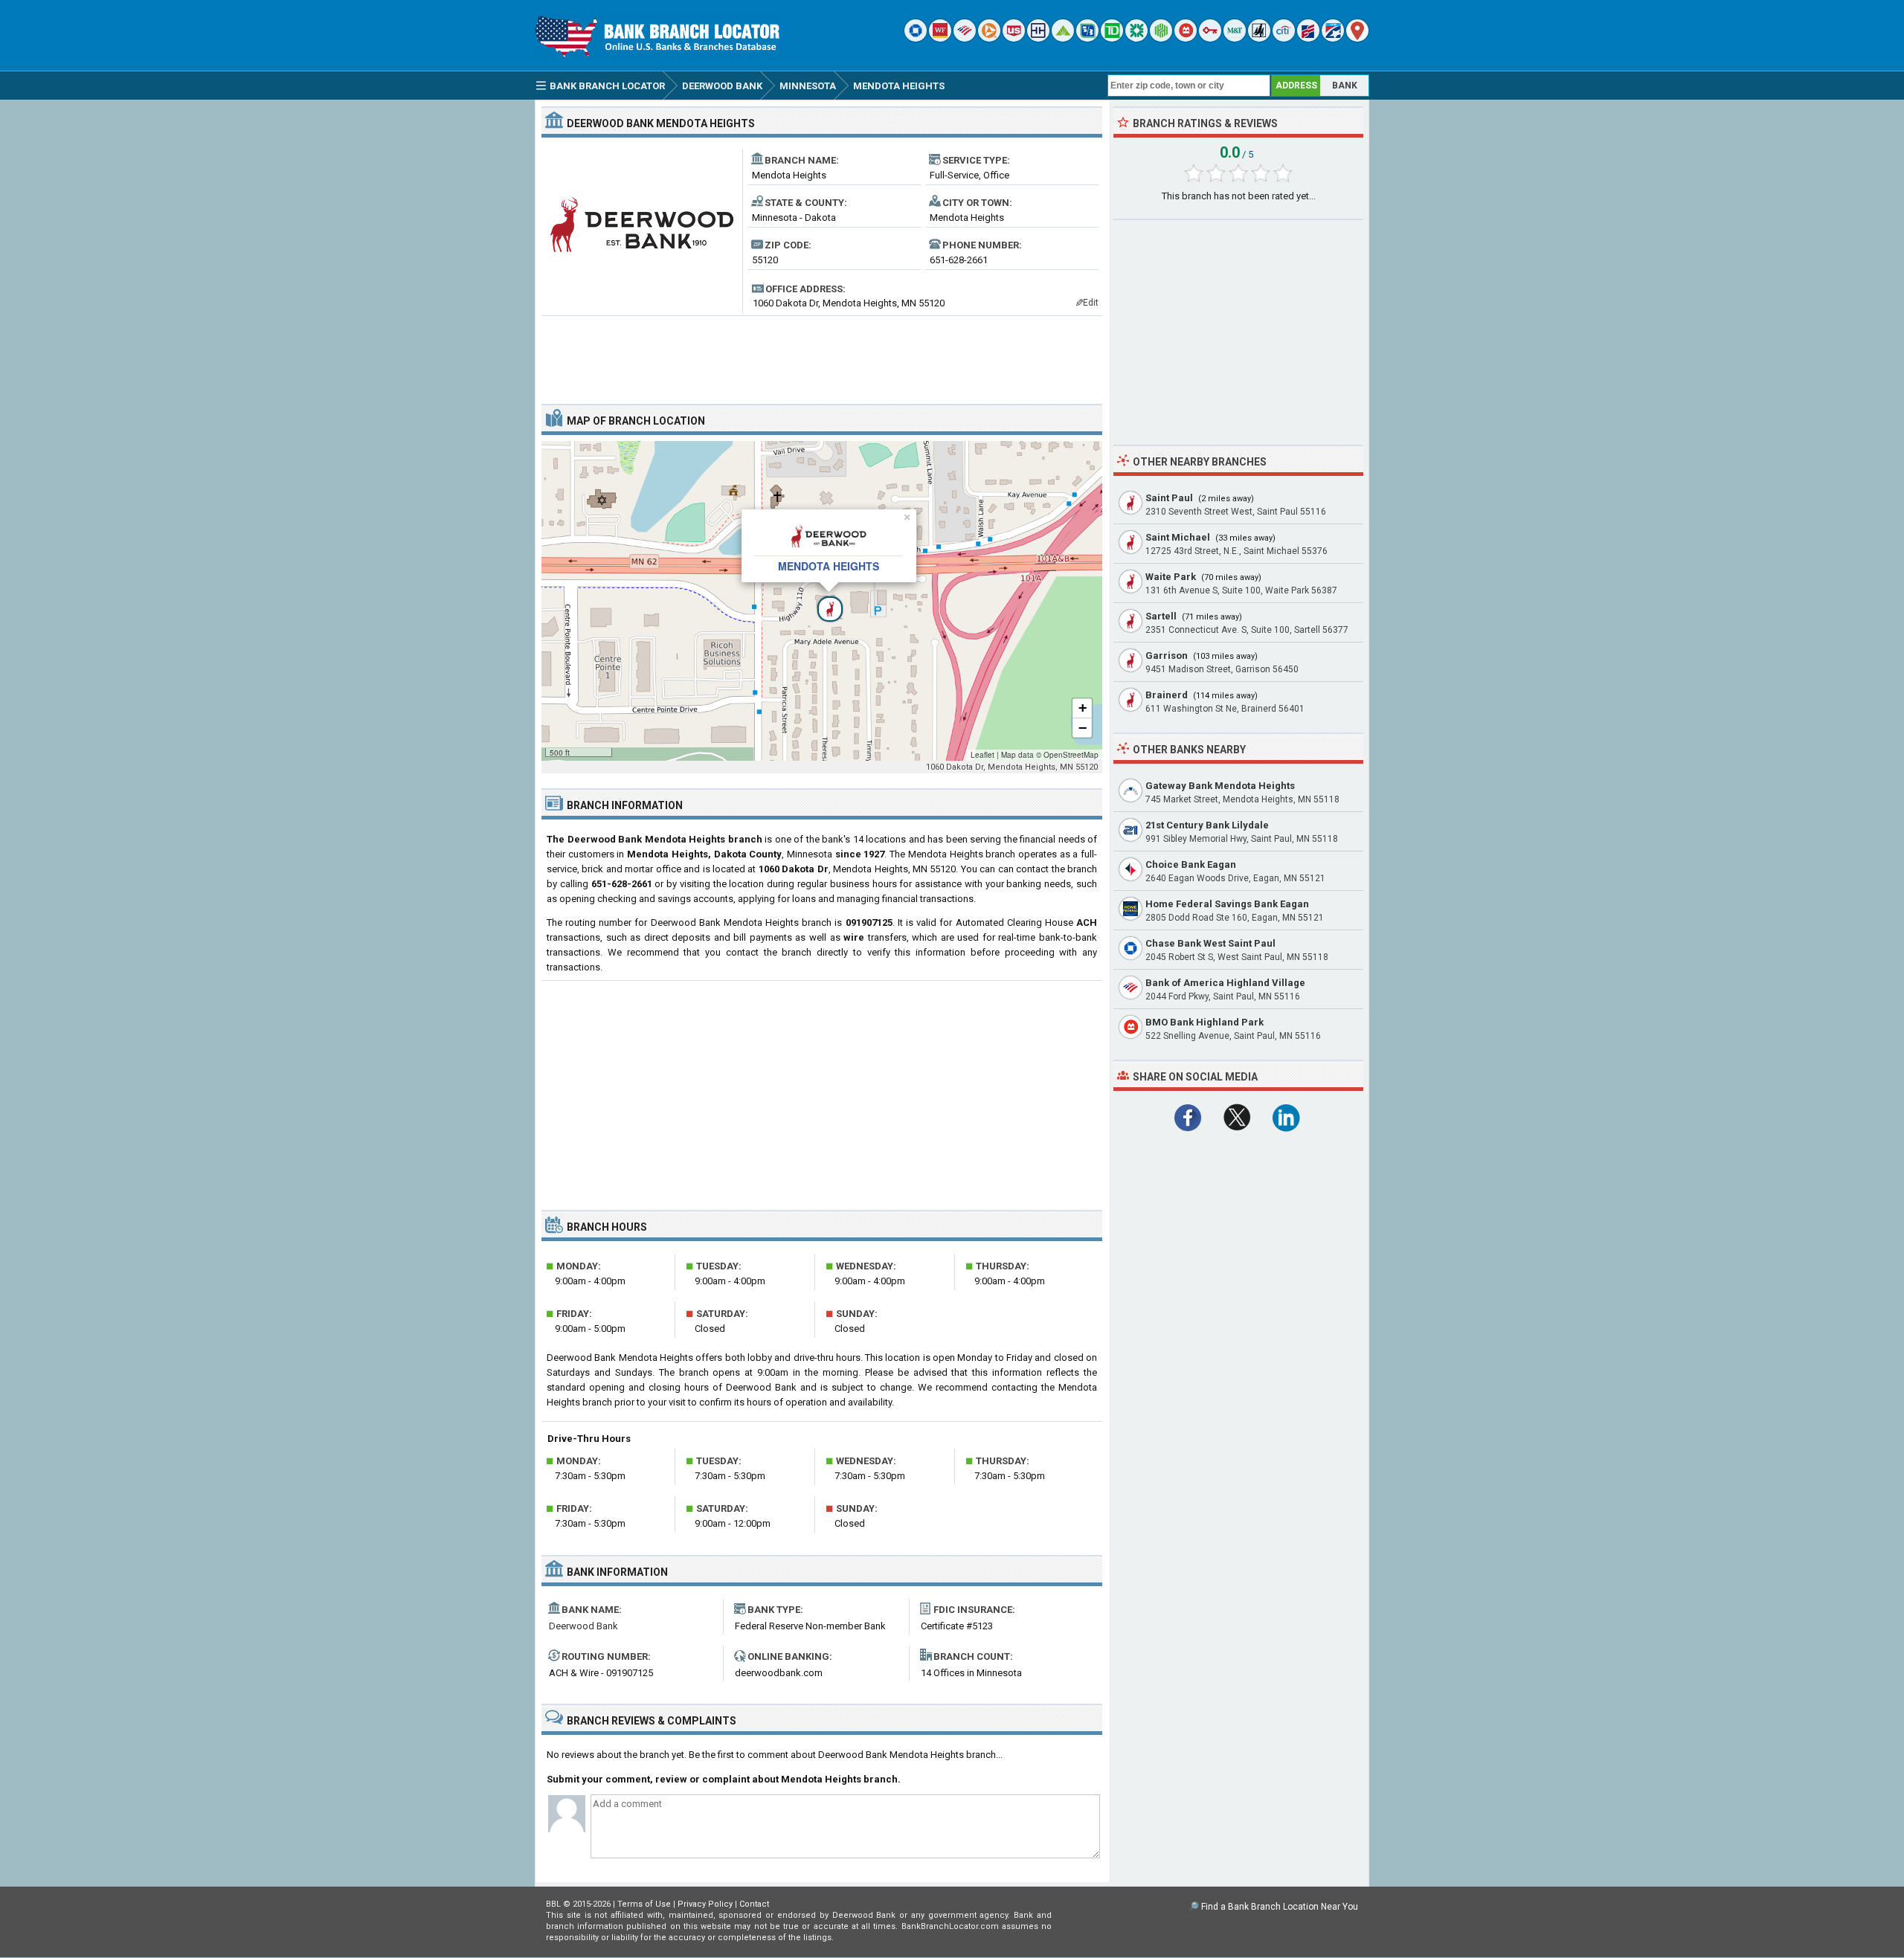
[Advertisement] (822, 354)
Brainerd (1167, 695)
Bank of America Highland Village (1225, 983)
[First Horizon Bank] (1333, 38)
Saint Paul (1169, 498)
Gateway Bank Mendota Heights (1220, 786)
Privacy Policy (705, 1904)
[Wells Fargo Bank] (940, 38)
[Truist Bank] (1038, 38)
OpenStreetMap (1071, 755)
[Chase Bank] (916, 38)
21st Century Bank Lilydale (1207, 825)
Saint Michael (1178, 537)
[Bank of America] (965, 38)
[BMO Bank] (1186, 38)
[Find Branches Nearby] (1357, 38)
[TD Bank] (1112, 38)
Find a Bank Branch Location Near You (1280, 1907)
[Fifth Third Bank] (1087, 38)
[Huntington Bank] (1161, 38)
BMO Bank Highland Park (1205, 1022)
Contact (754, 1904)
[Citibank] (1284, 38)
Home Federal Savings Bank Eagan (1227, 904)
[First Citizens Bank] (1308, 38)
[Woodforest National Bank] (1259, 38)
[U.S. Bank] (1014, 38)
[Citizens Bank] (1136, 38)
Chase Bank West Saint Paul (1210, 943)
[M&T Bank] (1235, 38)
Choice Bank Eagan (1191, 864)
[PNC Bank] (989, 38)
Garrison (1167, 656)
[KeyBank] (1210, 38)
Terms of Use (644, 1904)
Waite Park (1171, 577)
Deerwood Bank (583, 1626)
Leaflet (982, 755)
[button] (822, 601)
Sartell (1161, 616)
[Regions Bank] (1063, 38)
